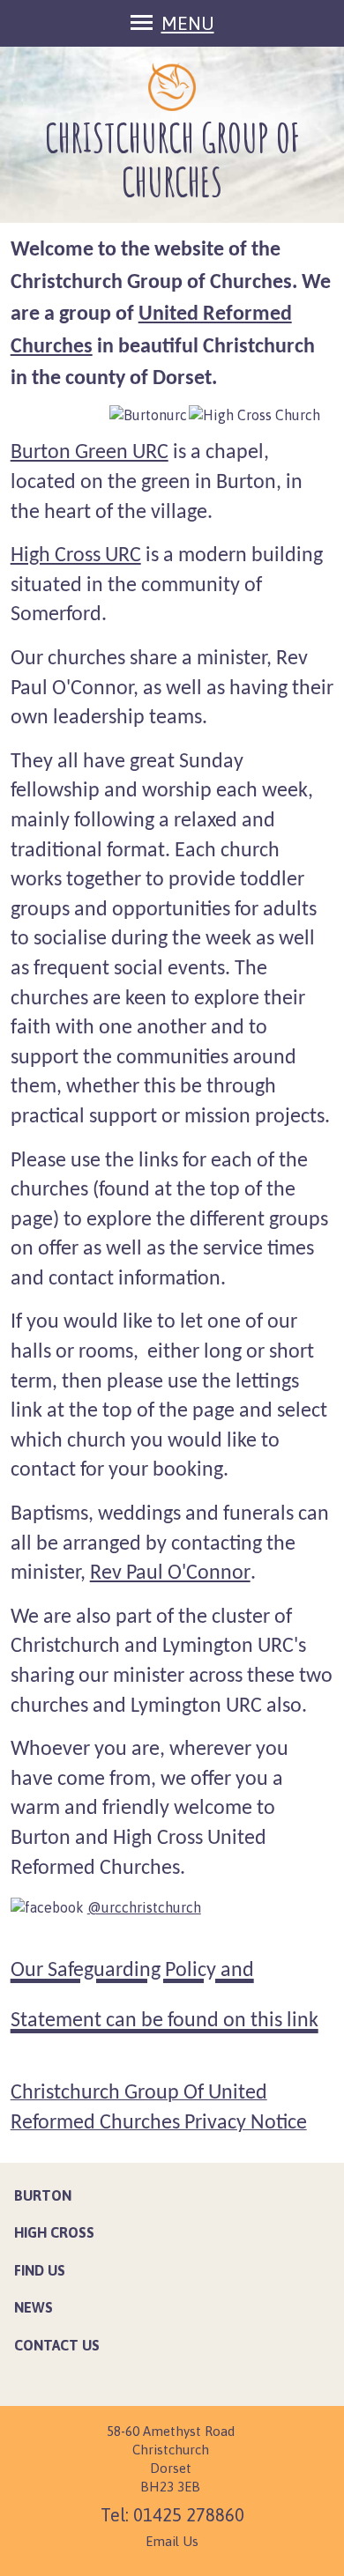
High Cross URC (76, 556)
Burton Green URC (90, 453)
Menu (188, 23)
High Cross (54, 2232)
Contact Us (57, 2345)
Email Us (172, 2541)
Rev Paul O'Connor (170, 1573)
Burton (43, 2195)
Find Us (40, 2270)
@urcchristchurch (144, 1907)
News (34, 2307)
